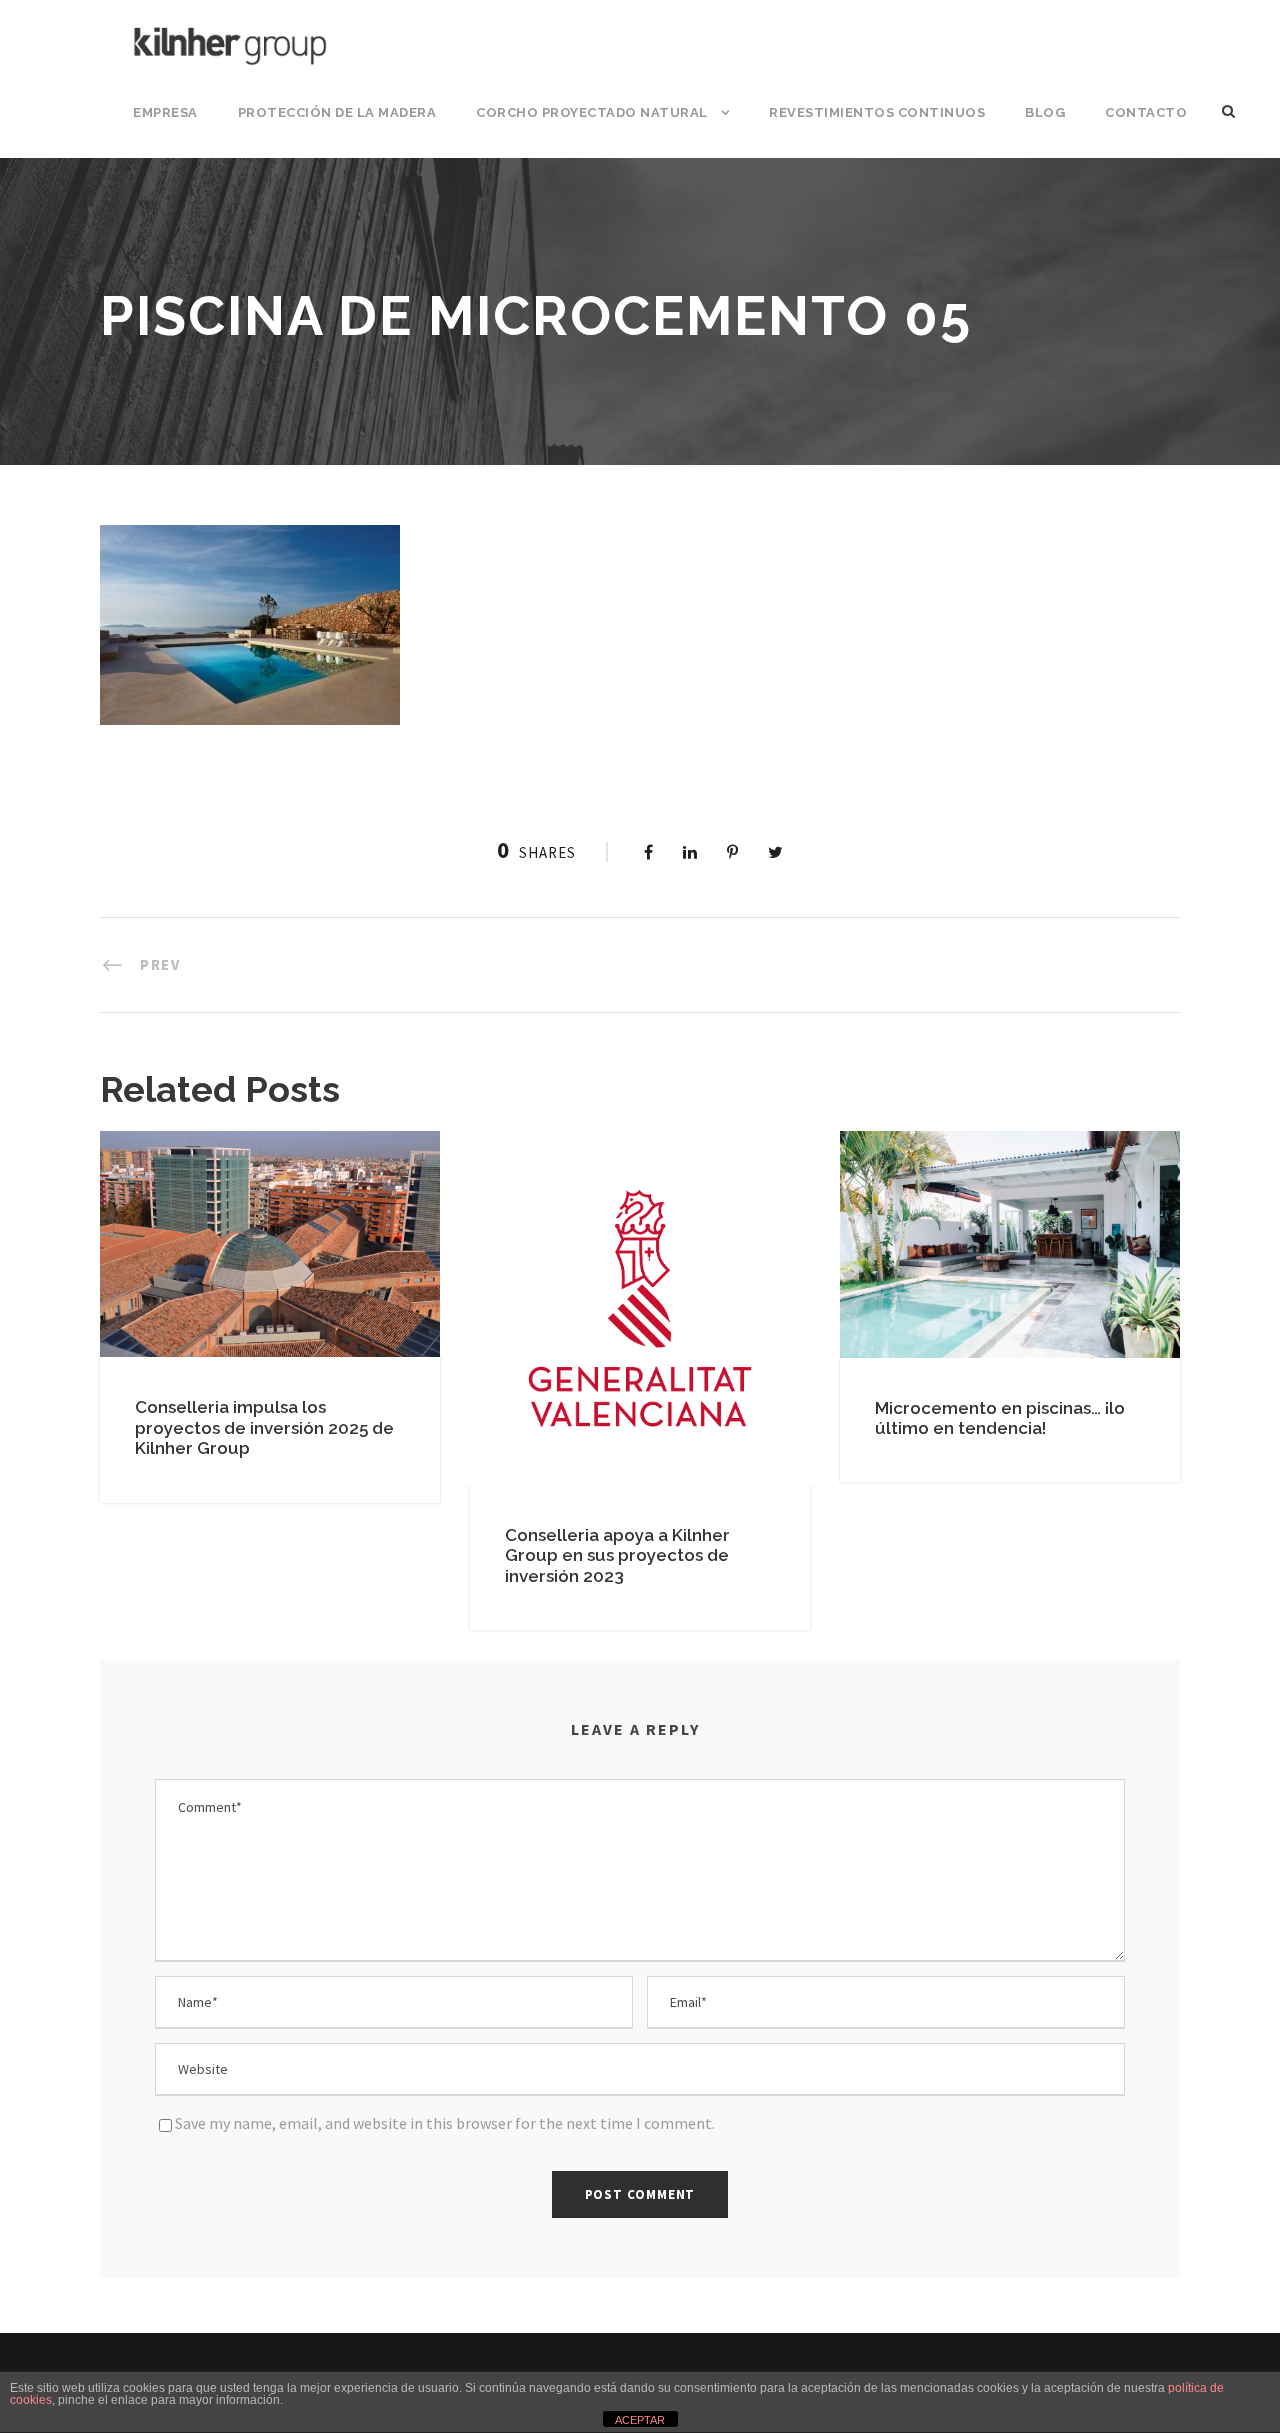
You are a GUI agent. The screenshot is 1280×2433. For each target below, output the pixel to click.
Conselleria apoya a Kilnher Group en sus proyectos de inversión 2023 (617, 1555)
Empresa (165, 112)
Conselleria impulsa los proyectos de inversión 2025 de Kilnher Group (264, 1427)
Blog (1045, 112)
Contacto (1146, 112)
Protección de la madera (337, 112)
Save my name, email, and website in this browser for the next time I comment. (445, 2123)
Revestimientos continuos (877, 112)
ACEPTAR (640, 2420)
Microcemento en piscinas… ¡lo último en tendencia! (1000, 1418)
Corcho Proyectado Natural (592, 112)
